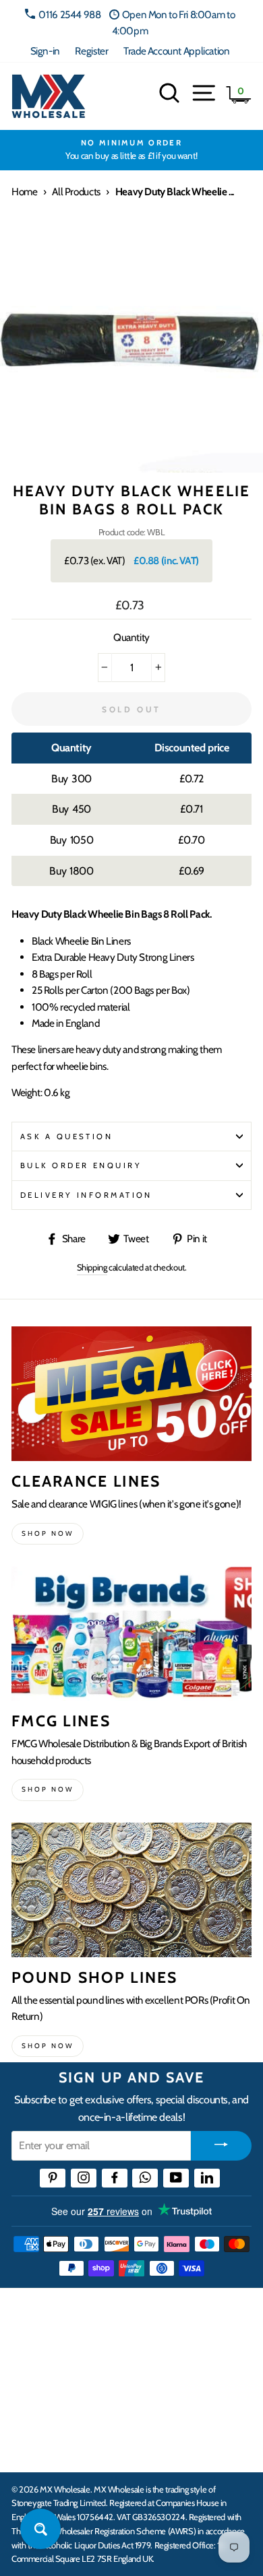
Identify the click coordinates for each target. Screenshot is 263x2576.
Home (24, 192)
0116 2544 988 (69, 14)
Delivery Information (86, 1195)
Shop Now (48, 2046)
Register (91, 51)
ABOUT (30, 2406)
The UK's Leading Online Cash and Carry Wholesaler (115, 2316)
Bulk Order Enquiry (81, 1165)
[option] (131, 150)
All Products (76, 192)
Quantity (131, 637)
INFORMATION (49, 2364)
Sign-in (45, 51)
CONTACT (36, 2447)
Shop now (48, 1533)
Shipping (92, 1267)
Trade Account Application (176, 51)
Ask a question (66, 1137)
